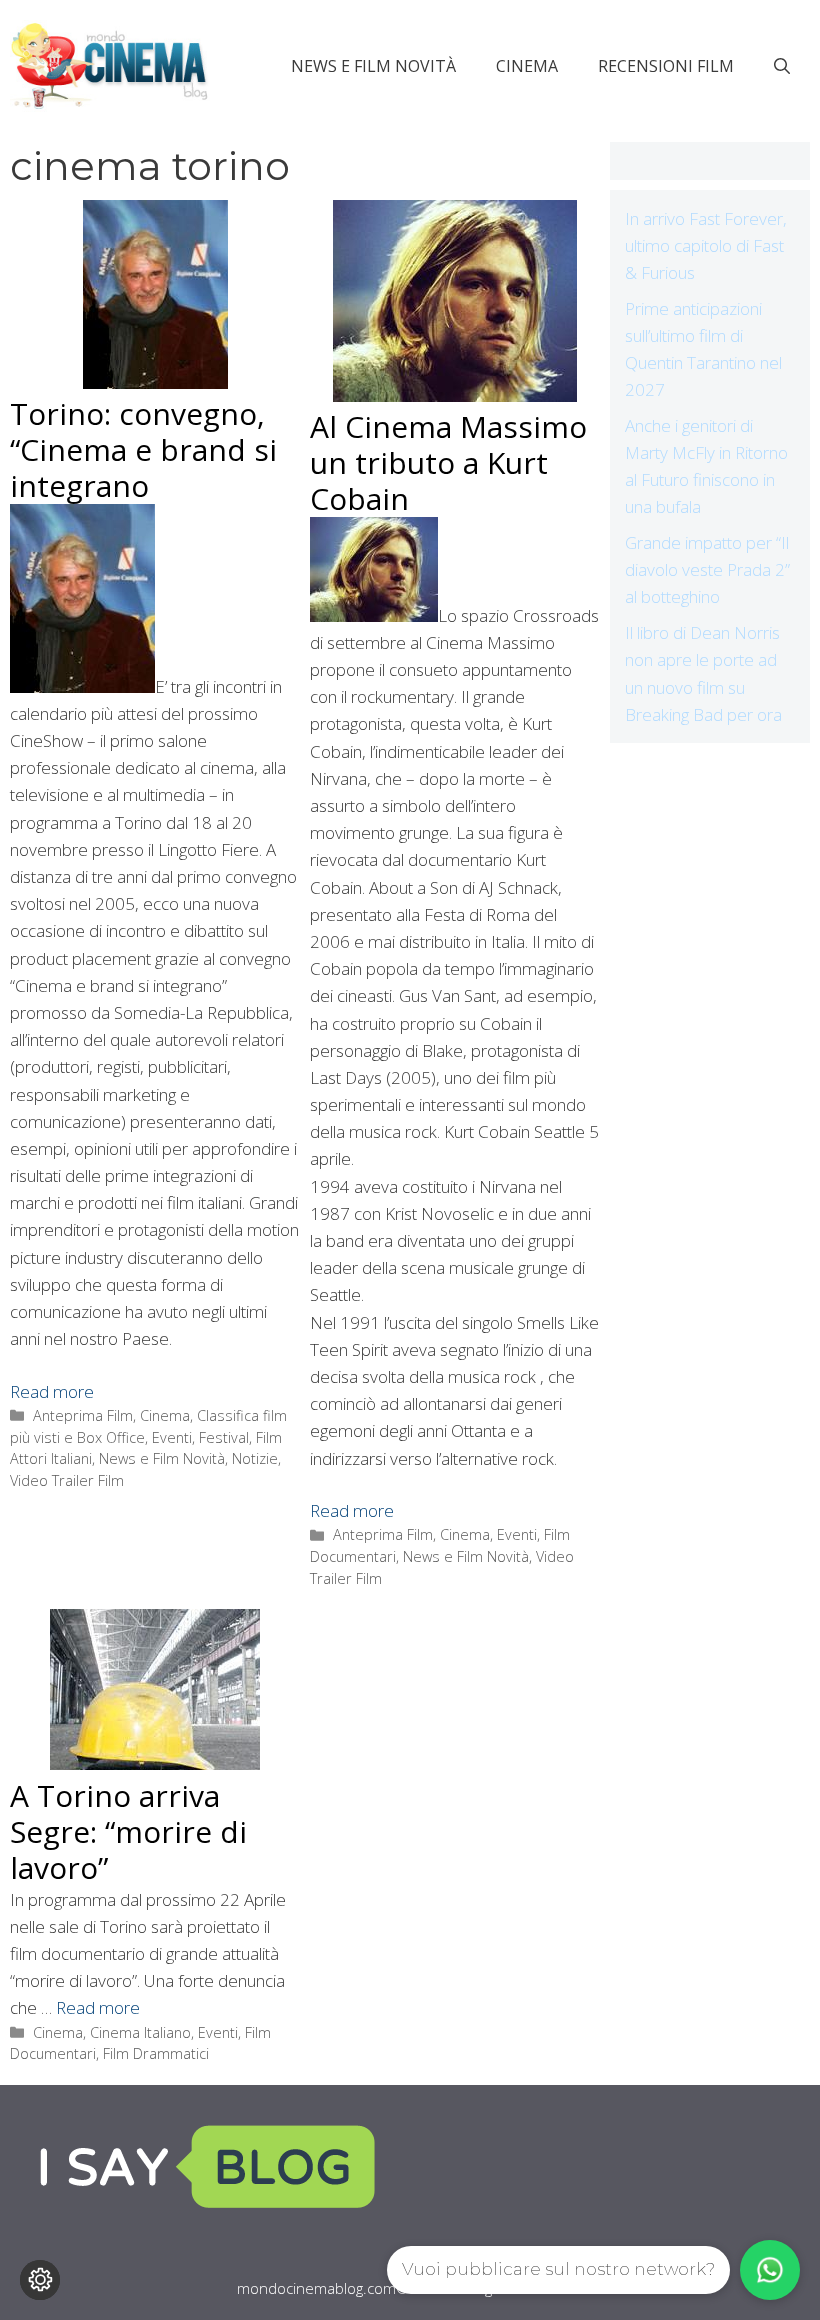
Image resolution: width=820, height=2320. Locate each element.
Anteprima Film (83, 1415)
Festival (224, 1437)
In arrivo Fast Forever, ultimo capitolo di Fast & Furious (706, 245)
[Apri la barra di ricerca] (782, 66)
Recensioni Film (666, 66)
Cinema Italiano (140, 2032)
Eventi (172, 1437)
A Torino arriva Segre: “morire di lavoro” (128, 1831)
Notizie (255, 1458)
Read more (52, 1391)
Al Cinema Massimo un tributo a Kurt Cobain (448, 462)
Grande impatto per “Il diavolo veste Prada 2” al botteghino (707, 569)
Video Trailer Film (67, 1480)
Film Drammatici (156, 2053)
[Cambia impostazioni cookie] (40, 2280)
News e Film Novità (373, 66)
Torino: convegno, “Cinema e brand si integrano (143, 449)
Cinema (527, 66)
